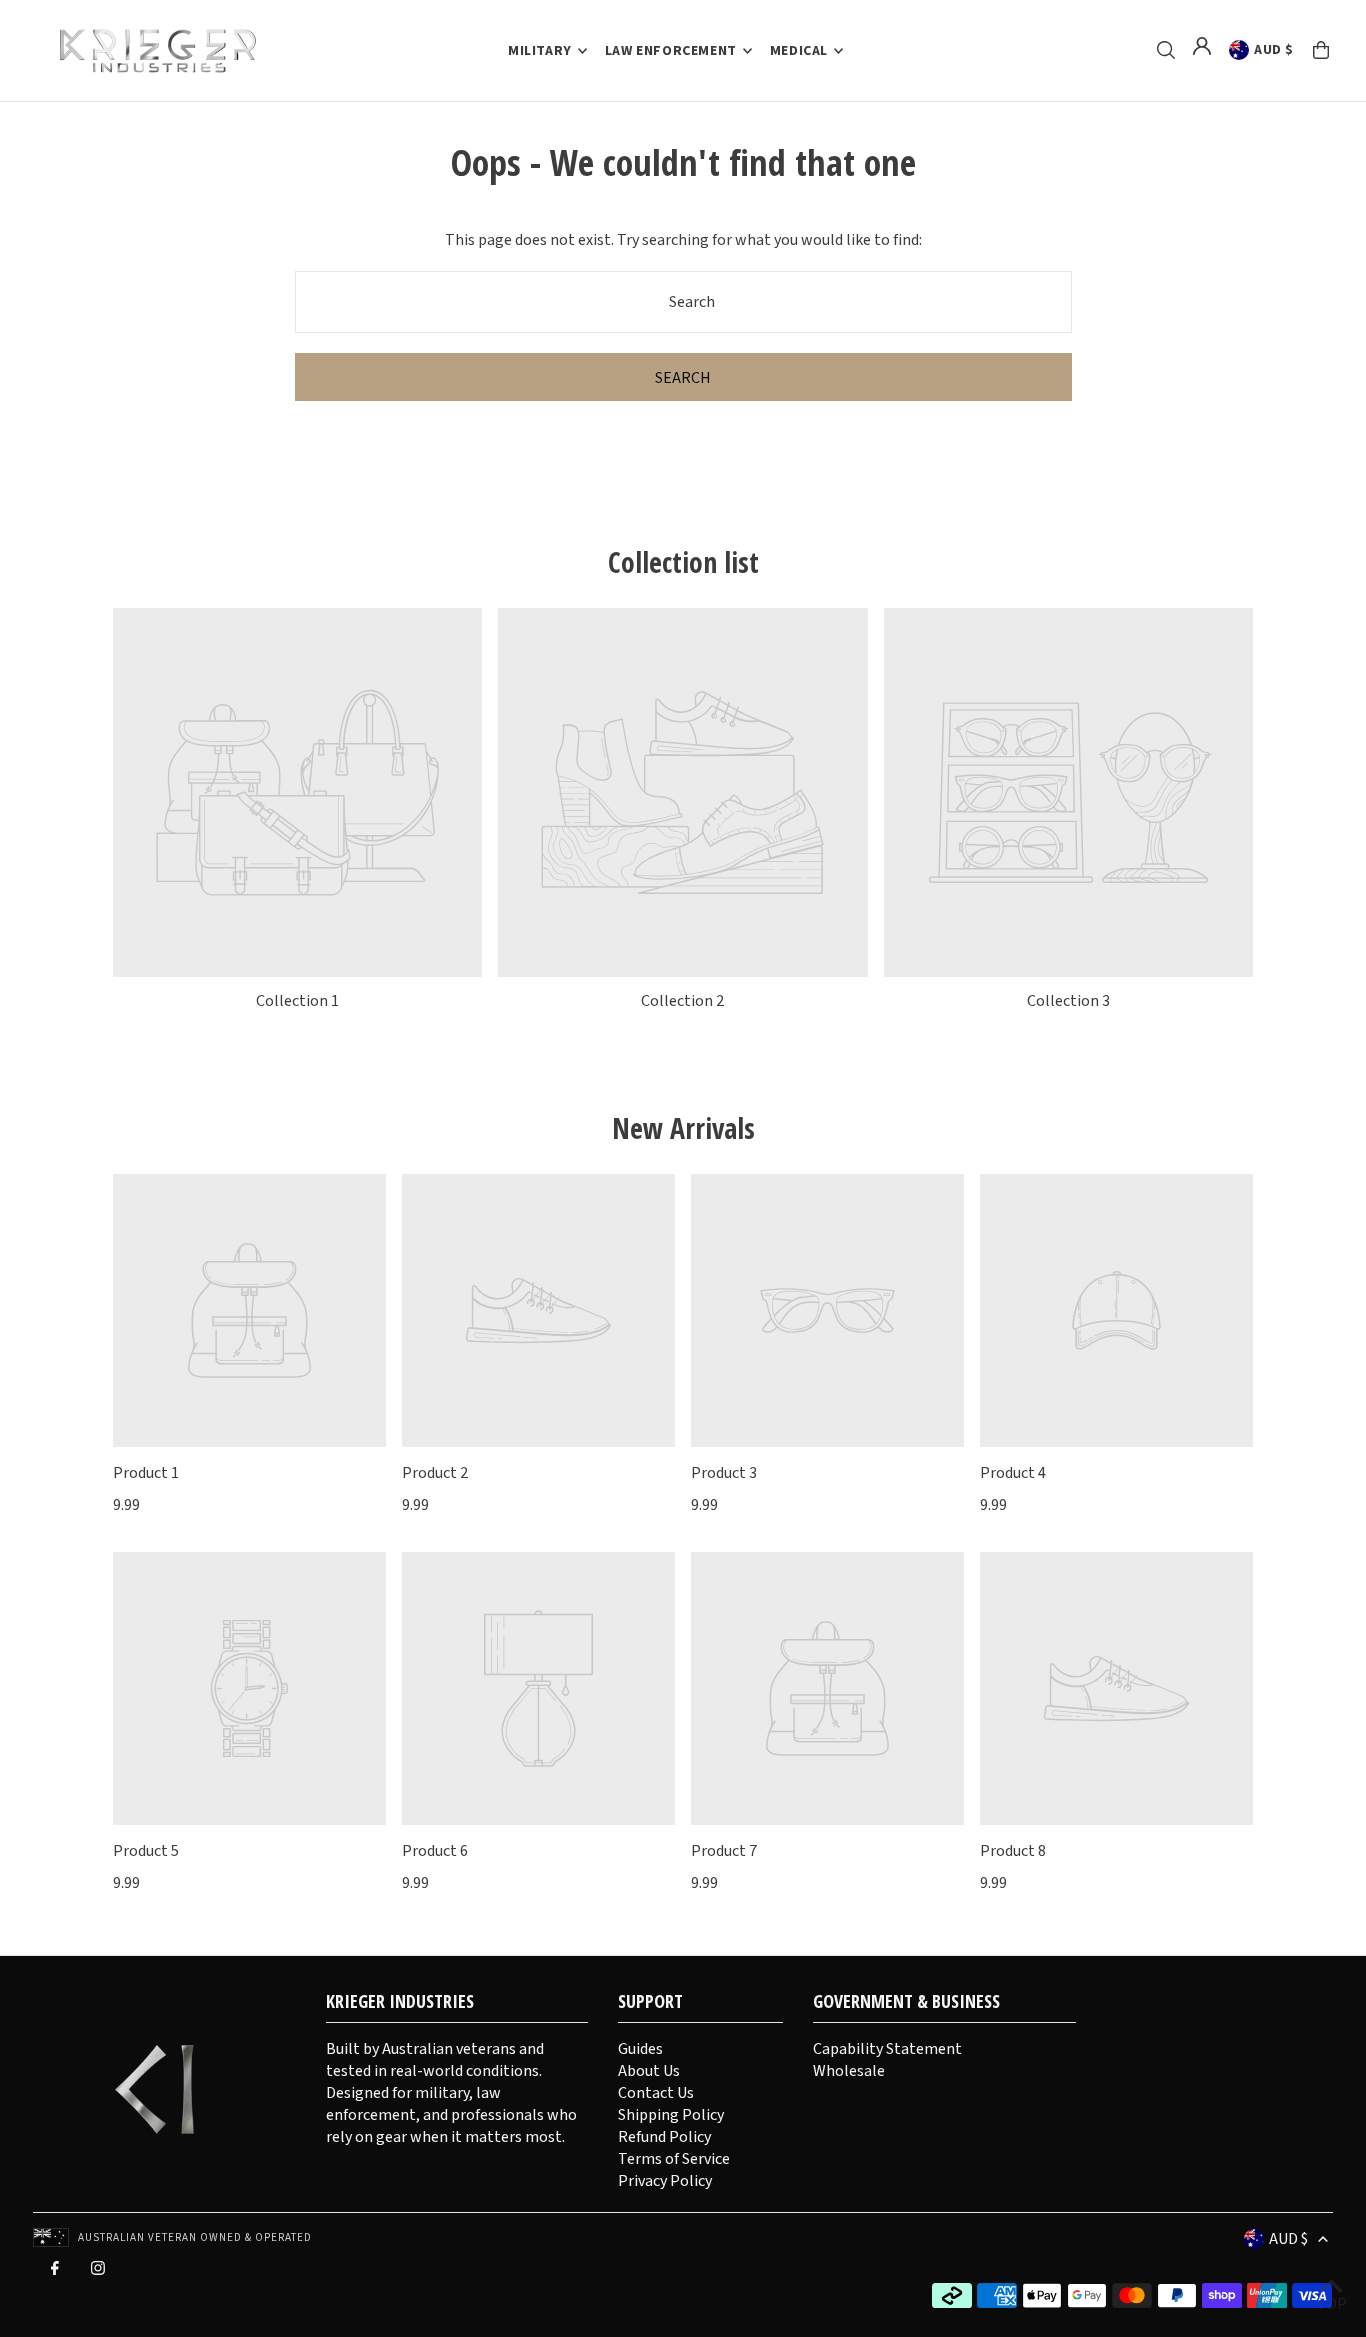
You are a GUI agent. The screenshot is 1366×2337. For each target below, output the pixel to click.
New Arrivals (683, 1128)
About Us (649, 2071)
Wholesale (849, 2071)
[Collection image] (297, 792)
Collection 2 (682, 1001)
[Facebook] (55, 2273)
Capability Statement (887, 2049)
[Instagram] (98, 2273)
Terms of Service (674, 2159)
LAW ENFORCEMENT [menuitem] (671, 51)
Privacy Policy (665, 2181)
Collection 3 (1068, 1001)
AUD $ (1274, 50)
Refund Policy (664, 2137)
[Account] (1202, 46)
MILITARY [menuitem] (540, 51)
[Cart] (1321, 50)
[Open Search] (1166, 50)
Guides (640, 2049)
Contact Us (656, 2093)
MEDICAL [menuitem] (799, 51)
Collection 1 (297, 1001)
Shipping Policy (671, 2115)
